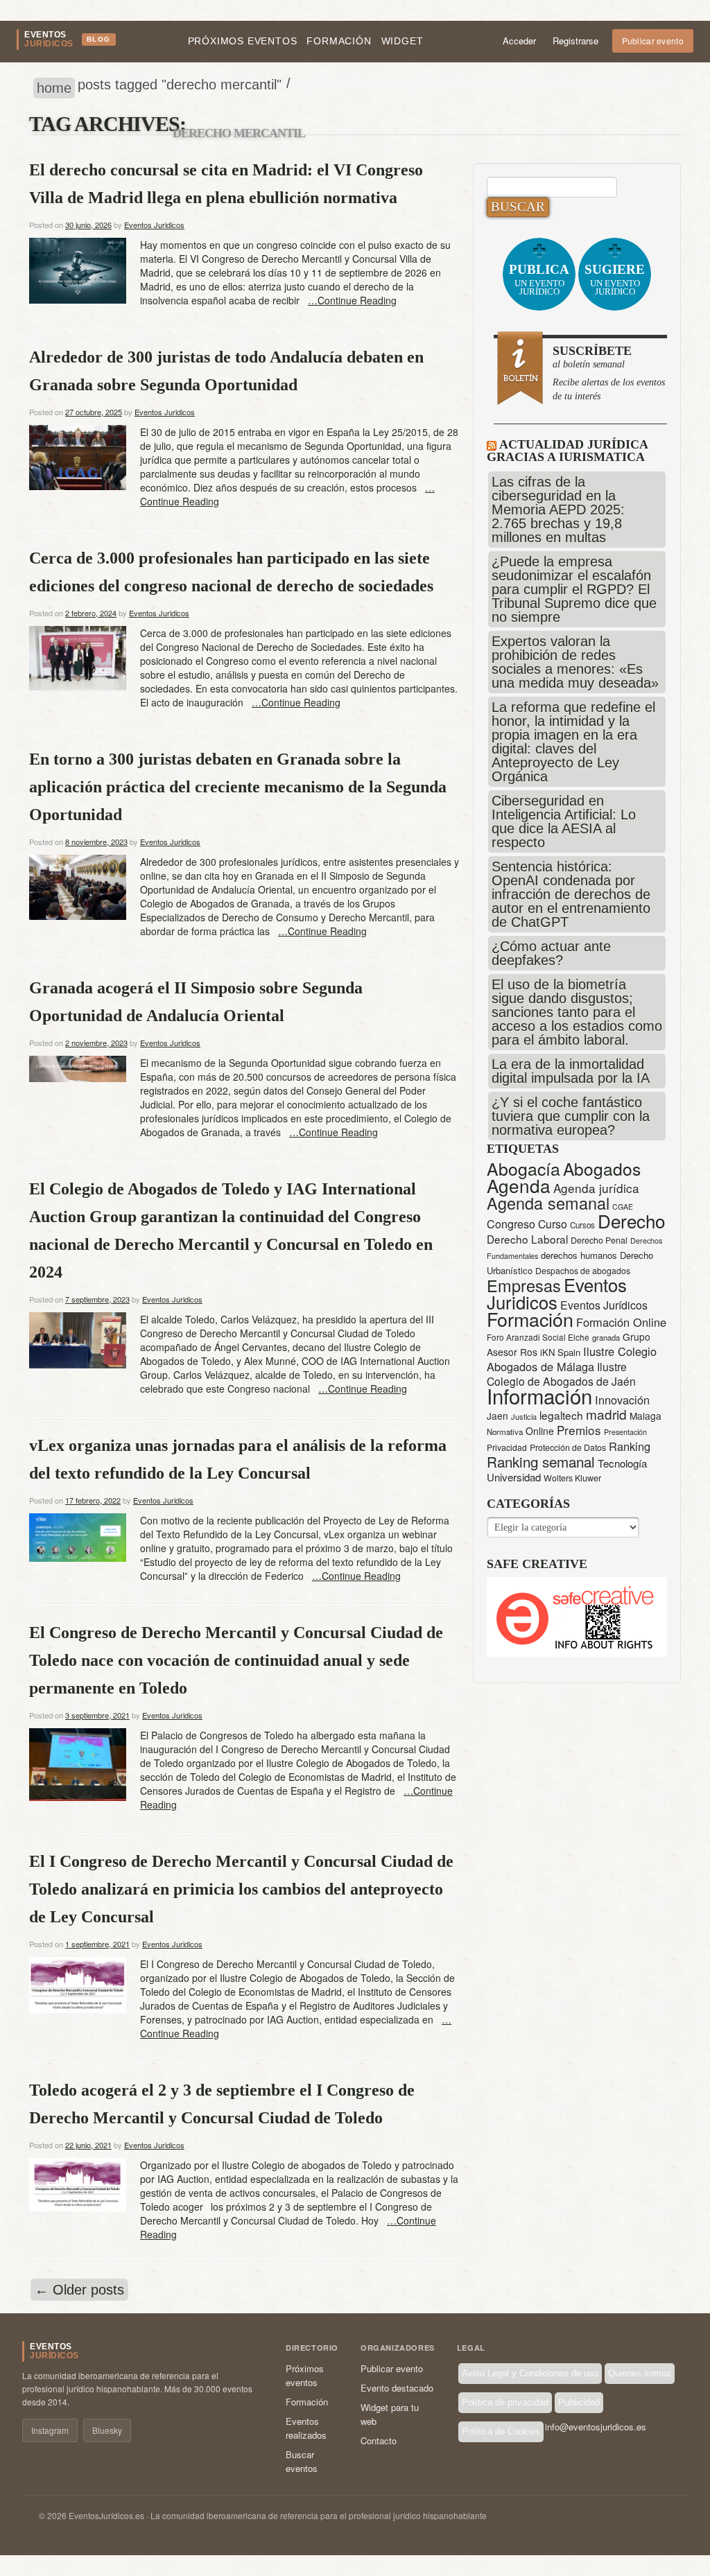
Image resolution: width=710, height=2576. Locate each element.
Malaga (646, 1416)
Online (540, 1431)
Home (54, 88)
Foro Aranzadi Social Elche (538, 1337)
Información (539, 1395)
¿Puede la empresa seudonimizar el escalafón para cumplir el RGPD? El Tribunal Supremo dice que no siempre (574, 589)
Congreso (511, 1224)
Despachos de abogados (583, 1271)
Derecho (631, 1220)
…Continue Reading (352, 300)
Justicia (524, 1416)
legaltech (561, 1415)
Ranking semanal (541, 1461)
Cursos (582, 1225)
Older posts (79, 2290)
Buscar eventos (302, 2461)
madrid (606, 1414)
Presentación (625, 1432)
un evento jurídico (539, 279)
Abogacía (523, 1168)
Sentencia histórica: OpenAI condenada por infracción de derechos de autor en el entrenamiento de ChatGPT (571, 894)
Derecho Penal (599, 1240)
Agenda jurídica (596, 1188)
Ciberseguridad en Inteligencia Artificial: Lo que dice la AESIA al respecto (564, 821)
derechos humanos (579, 1255)
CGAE (623, 1207)
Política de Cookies (501, 2431)
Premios (579, 1430)
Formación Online (621, 1322)
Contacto (379, 2440)
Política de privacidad (505, 2402)
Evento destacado (397, 2388)
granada (606, 1337)
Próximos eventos (243, 41)
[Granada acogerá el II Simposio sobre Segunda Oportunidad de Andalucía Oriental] (78, 1067)
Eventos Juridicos (154, 225)
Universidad (514, 1477)
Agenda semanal (548, 1203)
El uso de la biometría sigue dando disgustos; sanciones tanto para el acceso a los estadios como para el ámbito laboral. (577, 1012)
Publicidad (579, 2402)
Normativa (505, 1431)
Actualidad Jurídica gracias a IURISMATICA (567, 451)
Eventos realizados (306, 2428)
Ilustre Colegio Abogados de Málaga (572, 1359)
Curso (553, 1224)
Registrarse (575, 41)
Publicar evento (653, 41)
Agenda (519, 1185)
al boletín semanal (609, 373)
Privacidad (507, 1447)
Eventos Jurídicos (604, 1305)
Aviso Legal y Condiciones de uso (530, 2373)
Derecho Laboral (527, 1239)
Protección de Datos (568, 1447)
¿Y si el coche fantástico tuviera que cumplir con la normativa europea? (571, 1116)
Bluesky (107, 2430)
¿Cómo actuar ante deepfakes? (551, 953)
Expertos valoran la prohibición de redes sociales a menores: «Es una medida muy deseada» (575, 662)
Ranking (630, 1446)
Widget (402, 41)
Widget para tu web (390, 2414)
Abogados (602, 1168)
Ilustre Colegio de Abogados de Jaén (561, 1374)
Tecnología (622, 1463)
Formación (339, 41)
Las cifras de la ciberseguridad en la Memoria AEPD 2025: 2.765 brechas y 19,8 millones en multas (558, 510)
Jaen (497, 1416)
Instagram (50, 2430)
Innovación (622, 1400)
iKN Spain (560, 1352)
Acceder (519, 41)
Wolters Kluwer (572, 1478)
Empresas (524, 1285)
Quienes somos (640, 2373)
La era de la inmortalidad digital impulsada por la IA (571, 1071)
